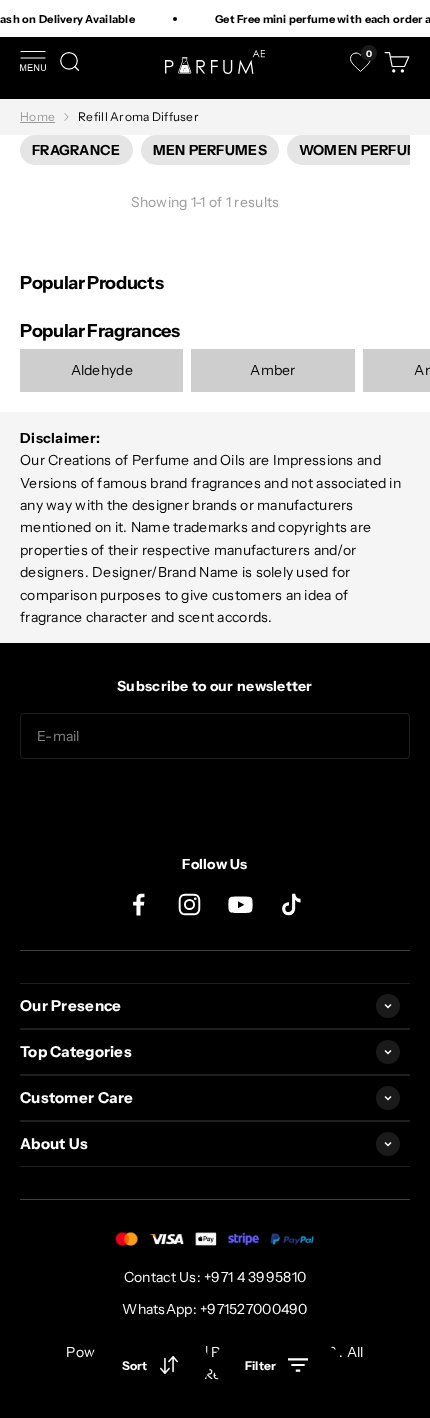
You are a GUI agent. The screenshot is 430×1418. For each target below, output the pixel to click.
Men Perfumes (210, 150)
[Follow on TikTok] (291, 904)
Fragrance (76, 150)
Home (37, 116)
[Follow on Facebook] (138, 904)
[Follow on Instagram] (189, 904)
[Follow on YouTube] (240, 904)
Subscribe (215, 799)
